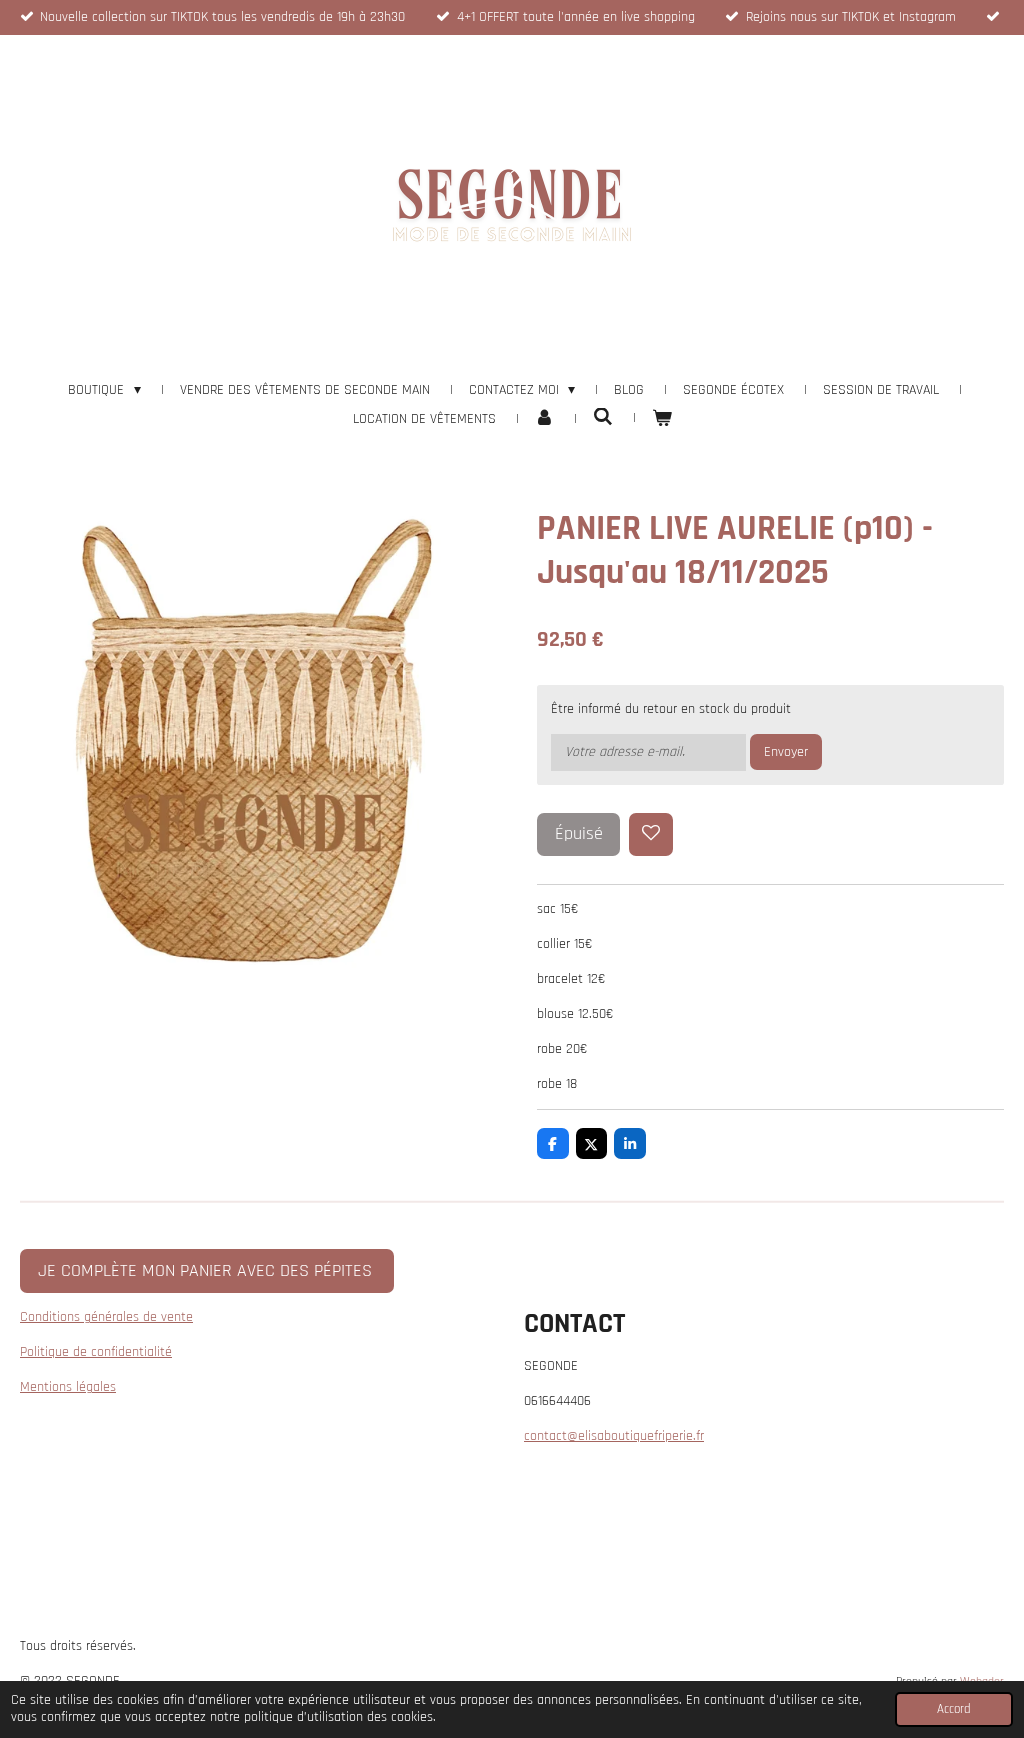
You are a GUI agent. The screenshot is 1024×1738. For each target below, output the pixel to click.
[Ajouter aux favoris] (651, 835)
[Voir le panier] (662, 419)
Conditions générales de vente (106, 1317)
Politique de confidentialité (96, 1352)
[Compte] (545, 419)
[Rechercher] (603, 418)
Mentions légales (68, 1387)
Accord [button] (954, 1709)
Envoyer (786, 752)
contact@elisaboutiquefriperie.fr (614, 1436)
